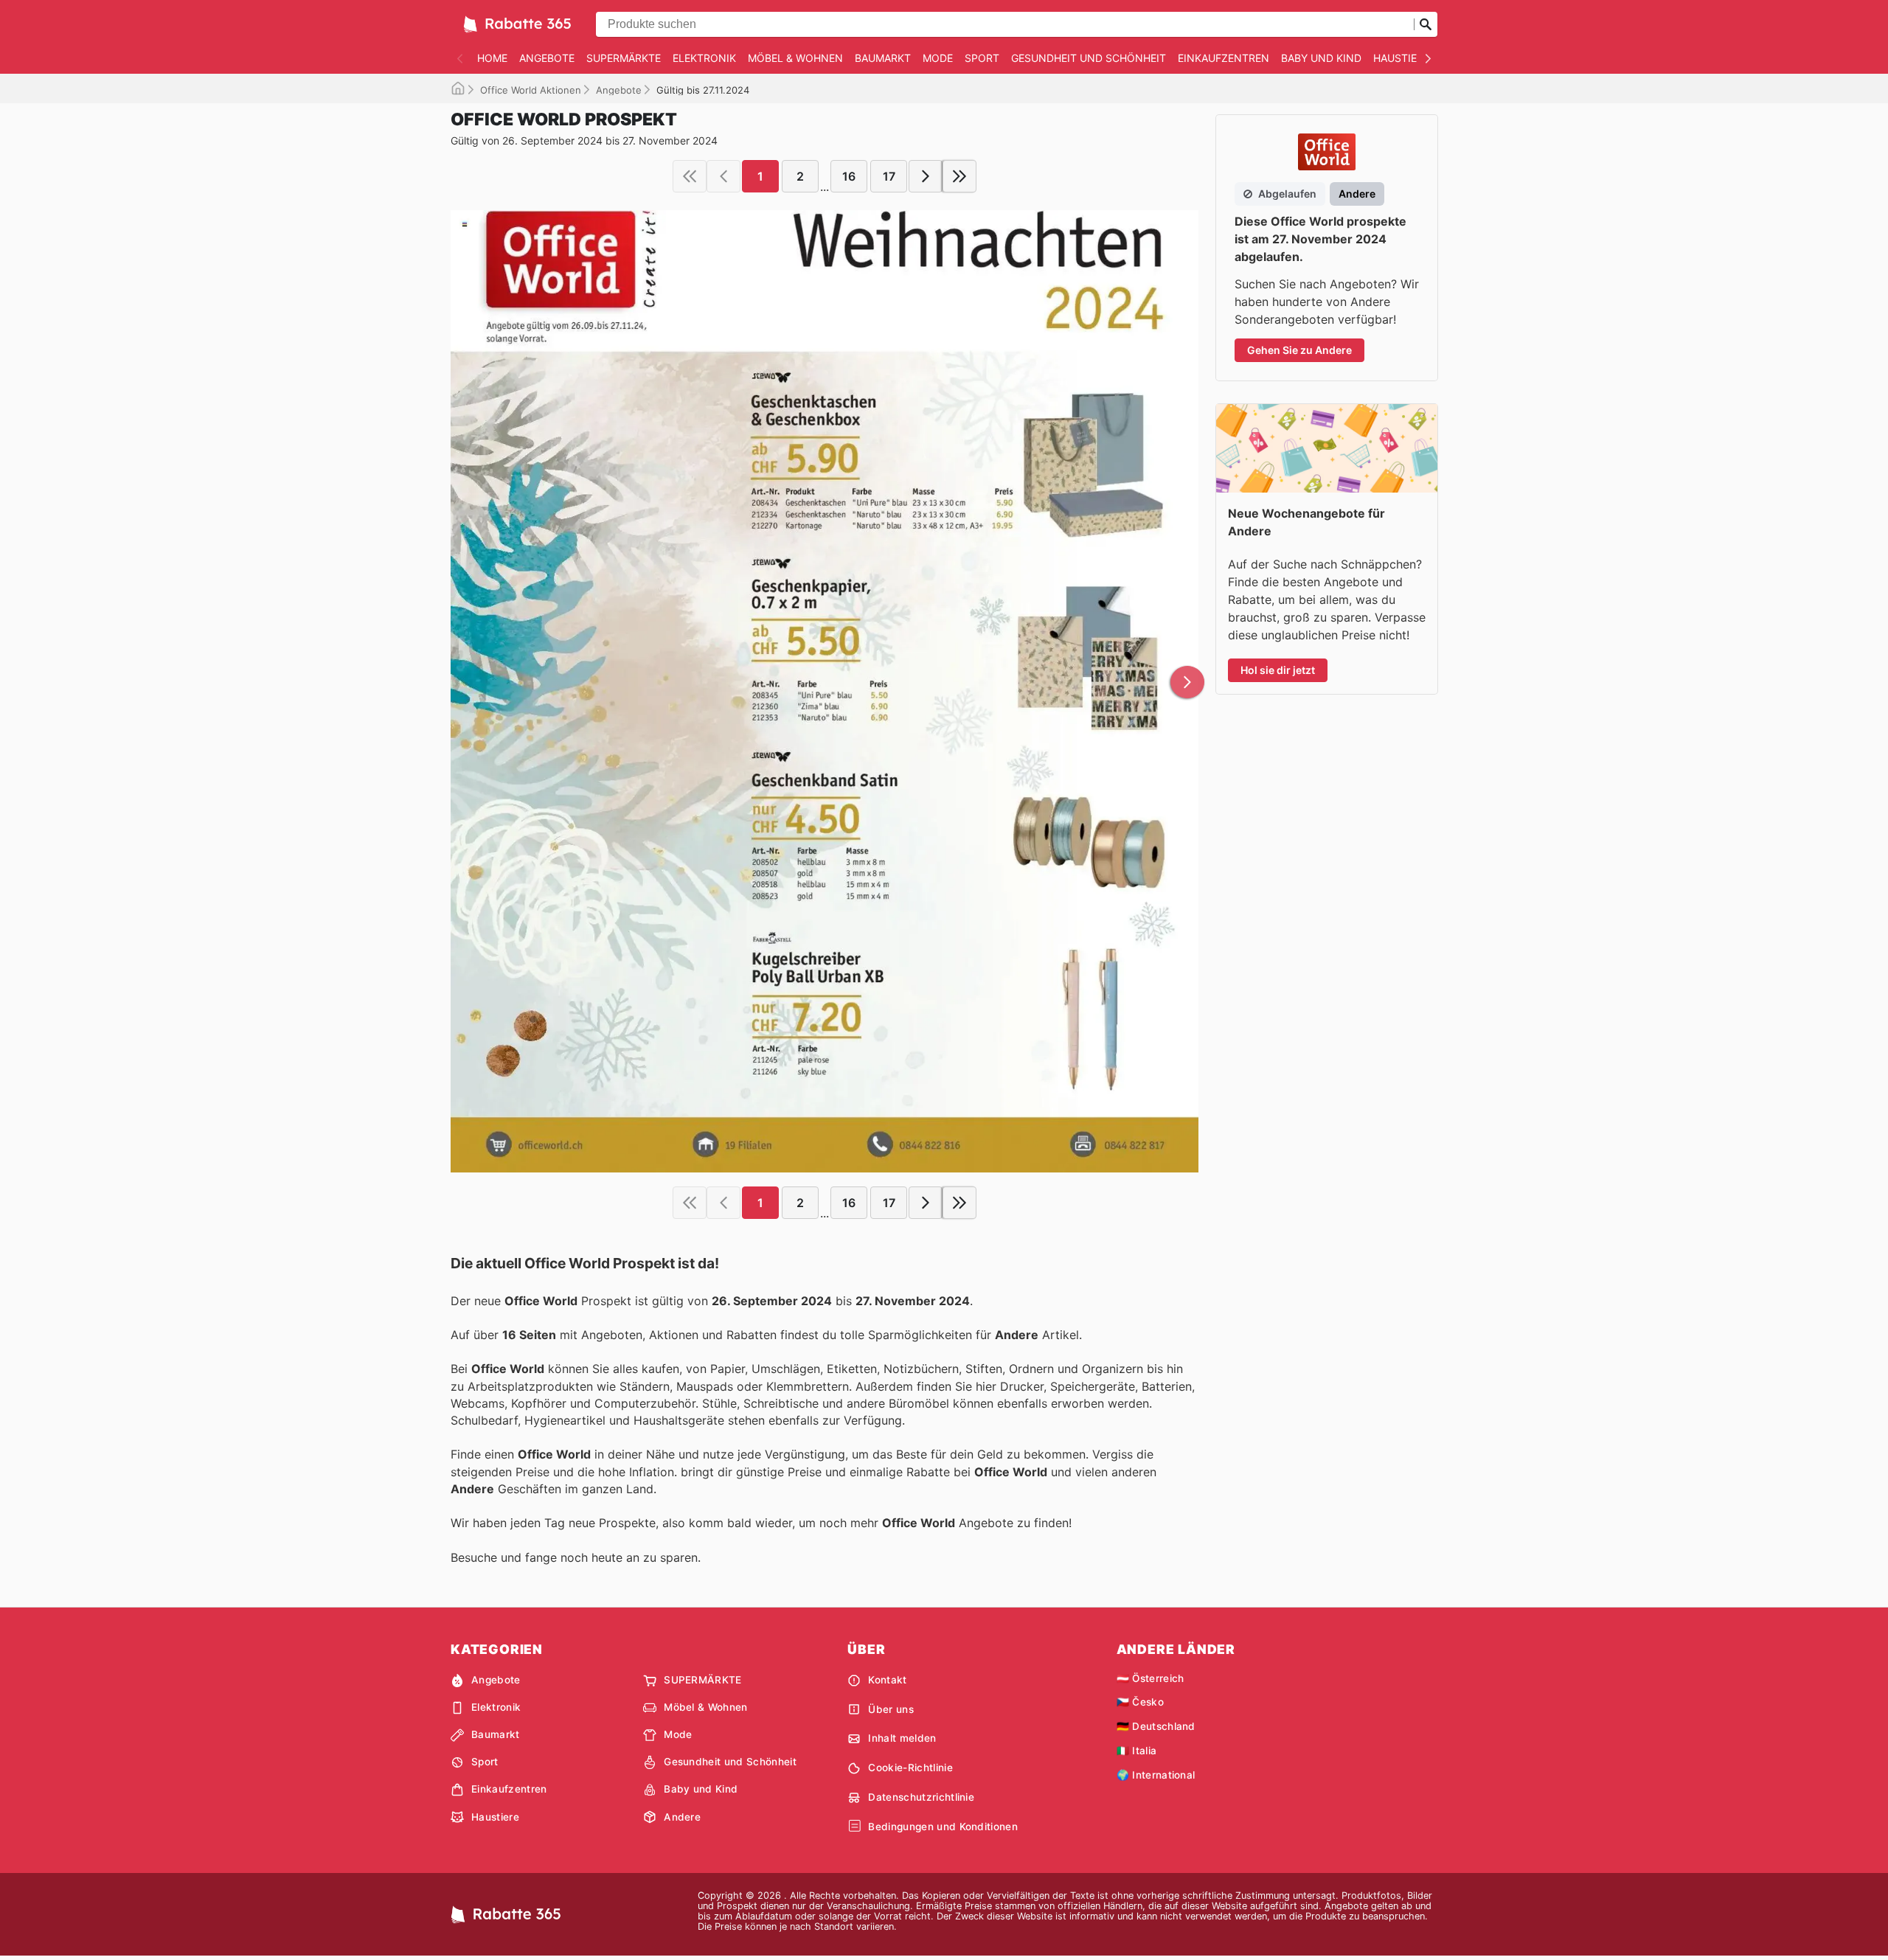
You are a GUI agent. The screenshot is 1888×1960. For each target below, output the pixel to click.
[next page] (926, 176)
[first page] (690, 176)
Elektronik (704, 58)
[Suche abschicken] (1426, 24)
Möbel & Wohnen (795, 58)
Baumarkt (883, 58)
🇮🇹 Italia (1137, 1751)
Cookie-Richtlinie (910, 1768)
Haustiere (1401, 58)
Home (492, 58)
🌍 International (1156, 1775)
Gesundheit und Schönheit (1089, 58)
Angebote (547, 58)
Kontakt (887, 1680)
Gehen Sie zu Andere (1299, 350)
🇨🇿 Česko (1140, 1702)
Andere (682, 1817)
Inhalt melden (902, 1738)
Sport (982, 58)
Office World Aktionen (531, 90)
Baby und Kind (1321, 58)
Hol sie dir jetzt (1278, 670)
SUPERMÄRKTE (624, 58)
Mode (938, 58)
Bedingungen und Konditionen (943, 1827)
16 (849, 176)
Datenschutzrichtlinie (921, 1797)
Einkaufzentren (1224, 58)
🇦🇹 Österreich (1150, 1678)
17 (889, 176)
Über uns (891, 1709)
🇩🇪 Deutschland (1156, 1726)
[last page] (959, 176)
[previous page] (723, 176)
